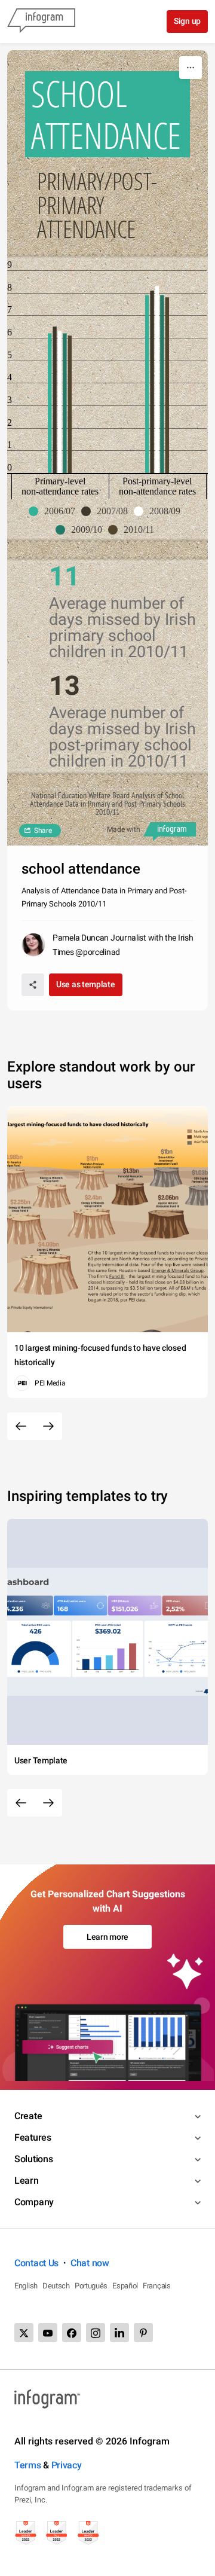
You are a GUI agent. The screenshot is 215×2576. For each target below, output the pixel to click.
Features (33, 2137)
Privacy (67, 2465)
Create (28, 2116)
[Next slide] (48, 1426)
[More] (191, 68)
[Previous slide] (21, 1426)
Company (34, 2202)
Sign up (187, 21)
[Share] (33, 985)
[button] (55, 511)
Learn (27, 2180)
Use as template (86, 984)
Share (43, 831)
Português (91, 2286)
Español (125, 2286)
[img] (50, 403)
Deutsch (56, 2286)
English (26, 2286)
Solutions (33, 2159)
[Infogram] (41, 22)
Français (157, 2286)
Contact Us (36, 2263)
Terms (28, 2465)
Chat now (90, 2263)
